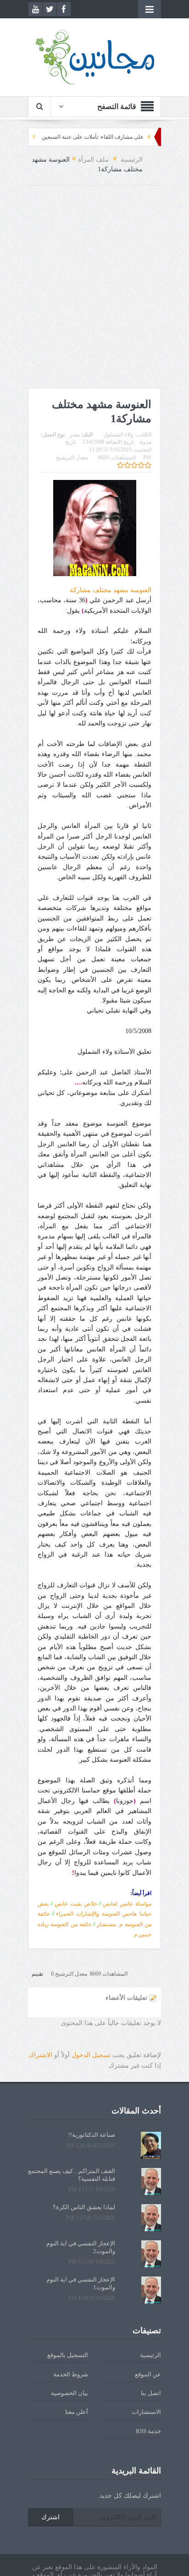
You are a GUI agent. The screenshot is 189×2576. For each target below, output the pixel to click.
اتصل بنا (151, 2393)
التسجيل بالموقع (68, 2355)
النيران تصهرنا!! (48, 137)
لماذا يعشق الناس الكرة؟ (84, 2207)
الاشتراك (40, 2055)
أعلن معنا (77, 2412)
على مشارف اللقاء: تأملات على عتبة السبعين (130, 137)
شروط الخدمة (71, 2374)
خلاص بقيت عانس (76, 1904)
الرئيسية (150, 2355)
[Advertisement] (94, 289)
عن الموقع (148, 2374)
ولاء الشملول (118, 435)
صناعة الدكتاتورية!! (92, 2135)
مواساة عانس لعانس (127, 1904)
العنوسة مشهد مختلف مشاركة (111, 590)
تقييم (37, 1974)
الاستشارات (146, 2412)
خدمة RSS (148, 2431)
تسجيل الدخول (91, 2055)
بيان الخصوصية (69, 2393)
